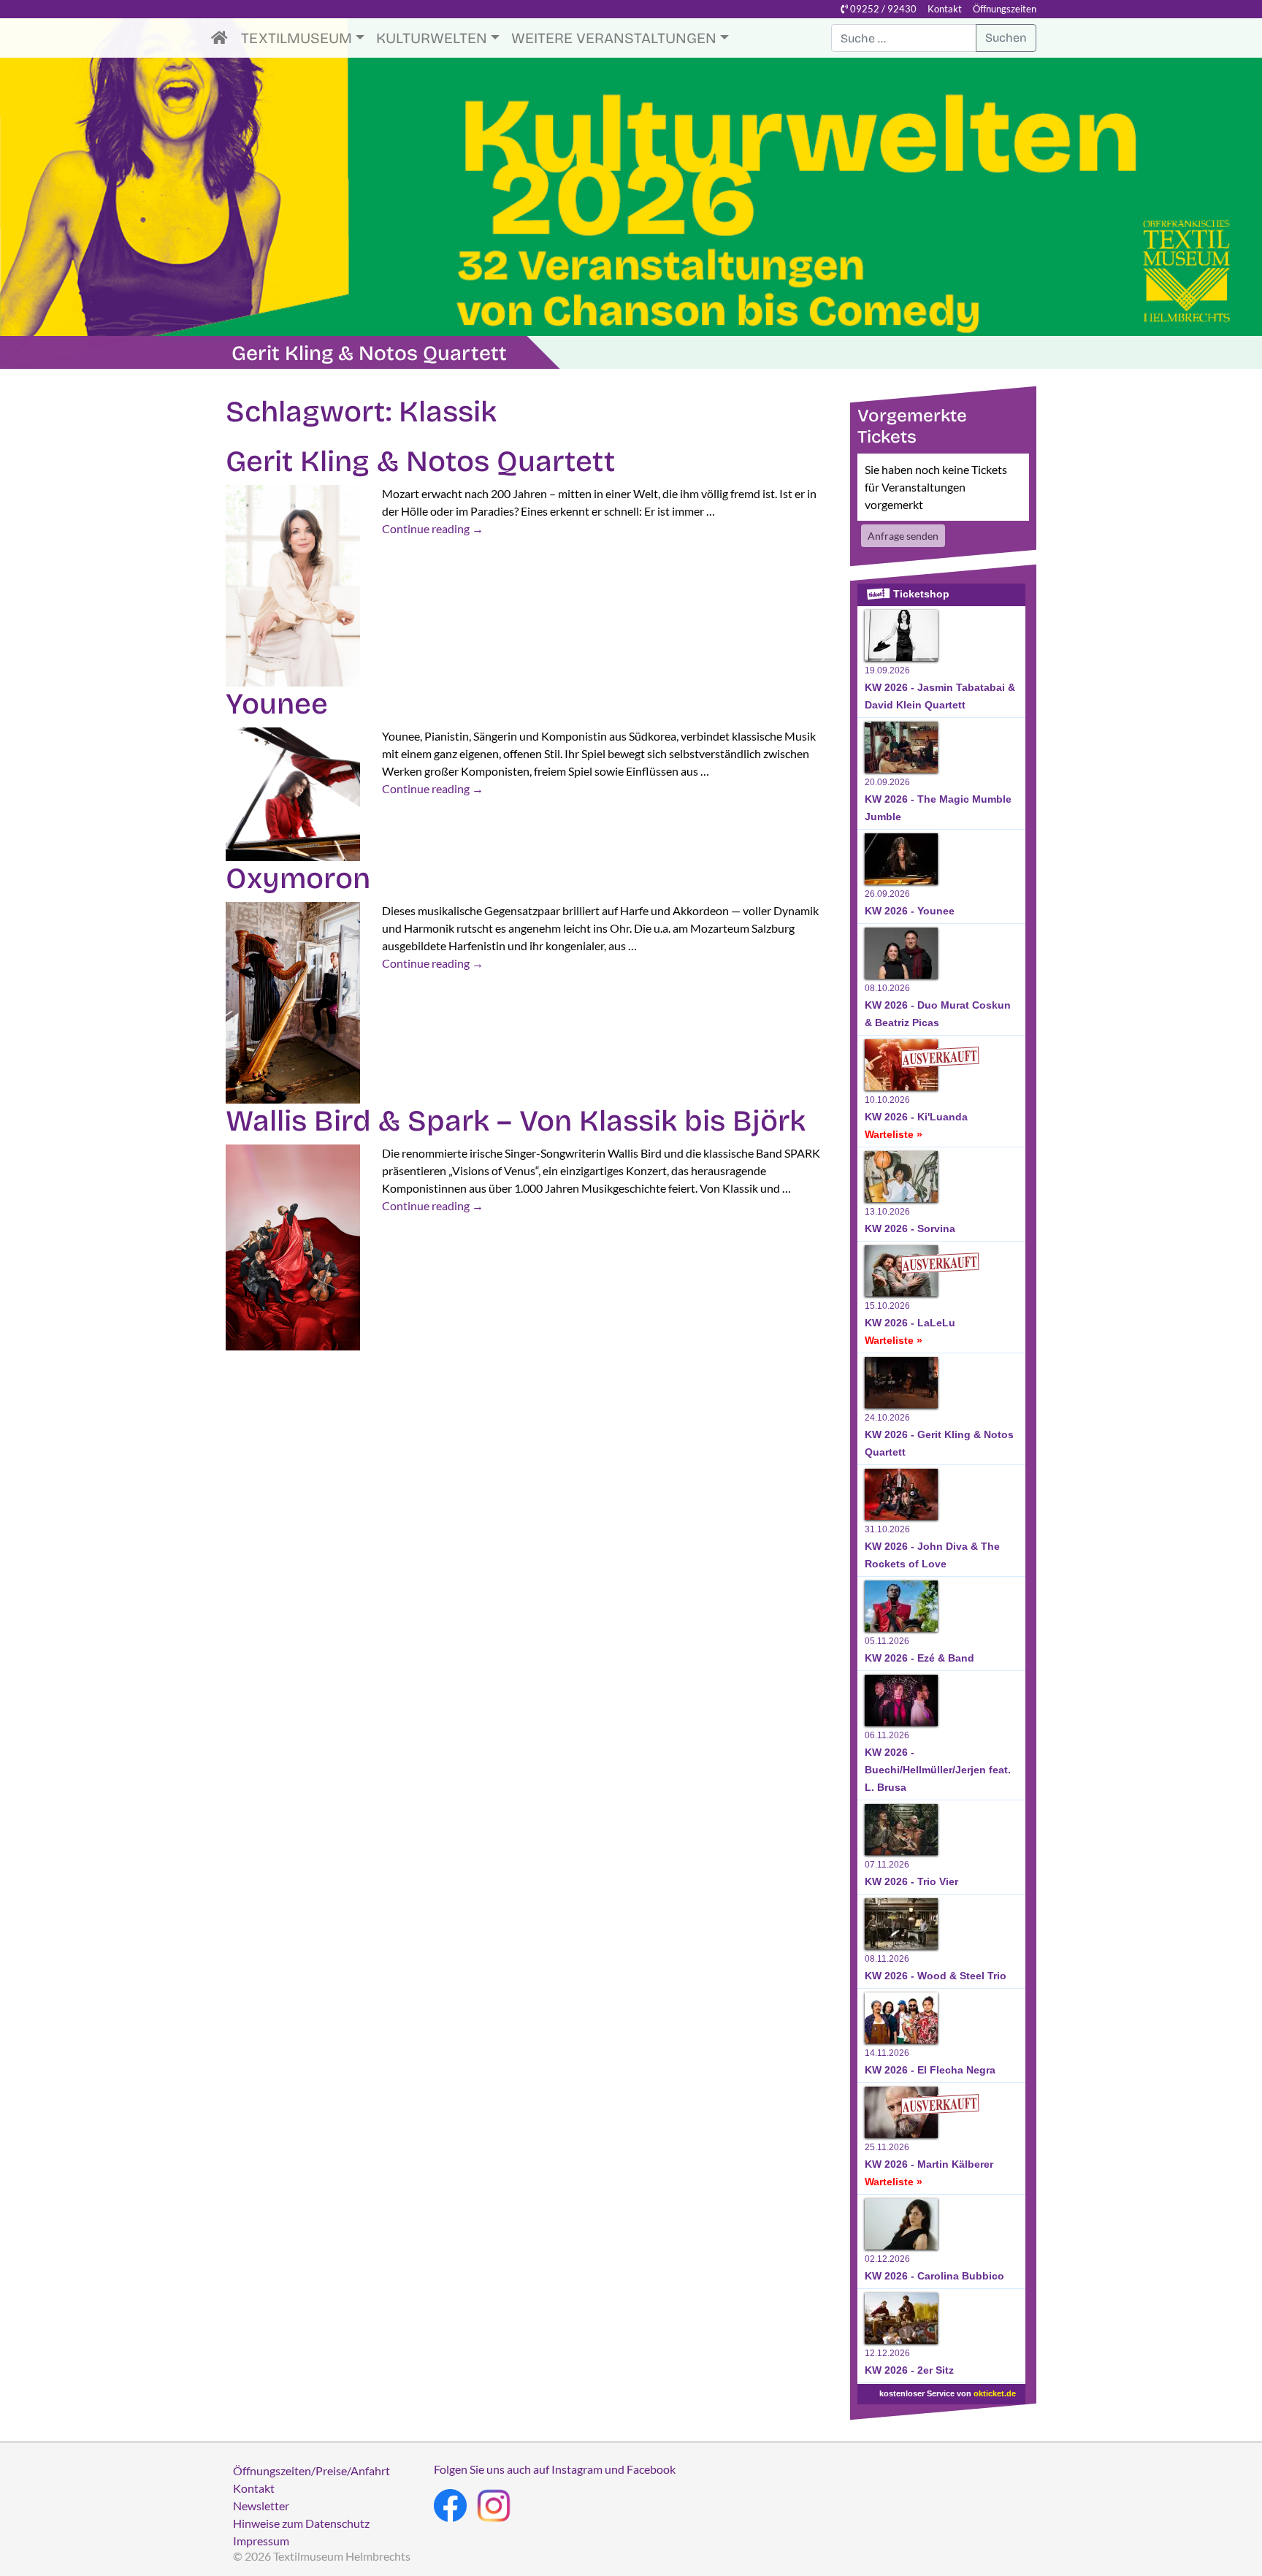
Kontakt (945, 9)
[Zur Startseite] (223, 38)
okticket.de (995, 2393)
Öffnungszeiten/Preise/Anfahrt (311, 2470)
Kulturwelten (432, 38)
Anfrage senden (903, 536)
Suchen (1006, 38)
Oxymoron (298, 879)
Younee (277, 704)
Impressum (261, 2541)
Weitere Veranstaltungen (614, 38)
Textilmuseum (297, 38)
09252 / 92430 (882, 9)
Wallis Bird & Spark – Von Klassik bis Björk (516, 1121)
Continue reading (433, 528)
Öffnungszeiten (1005, 9)
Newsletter (261, 2506)
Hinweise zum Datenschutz (301, 2523)
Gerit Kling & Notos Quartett (420, 462)
